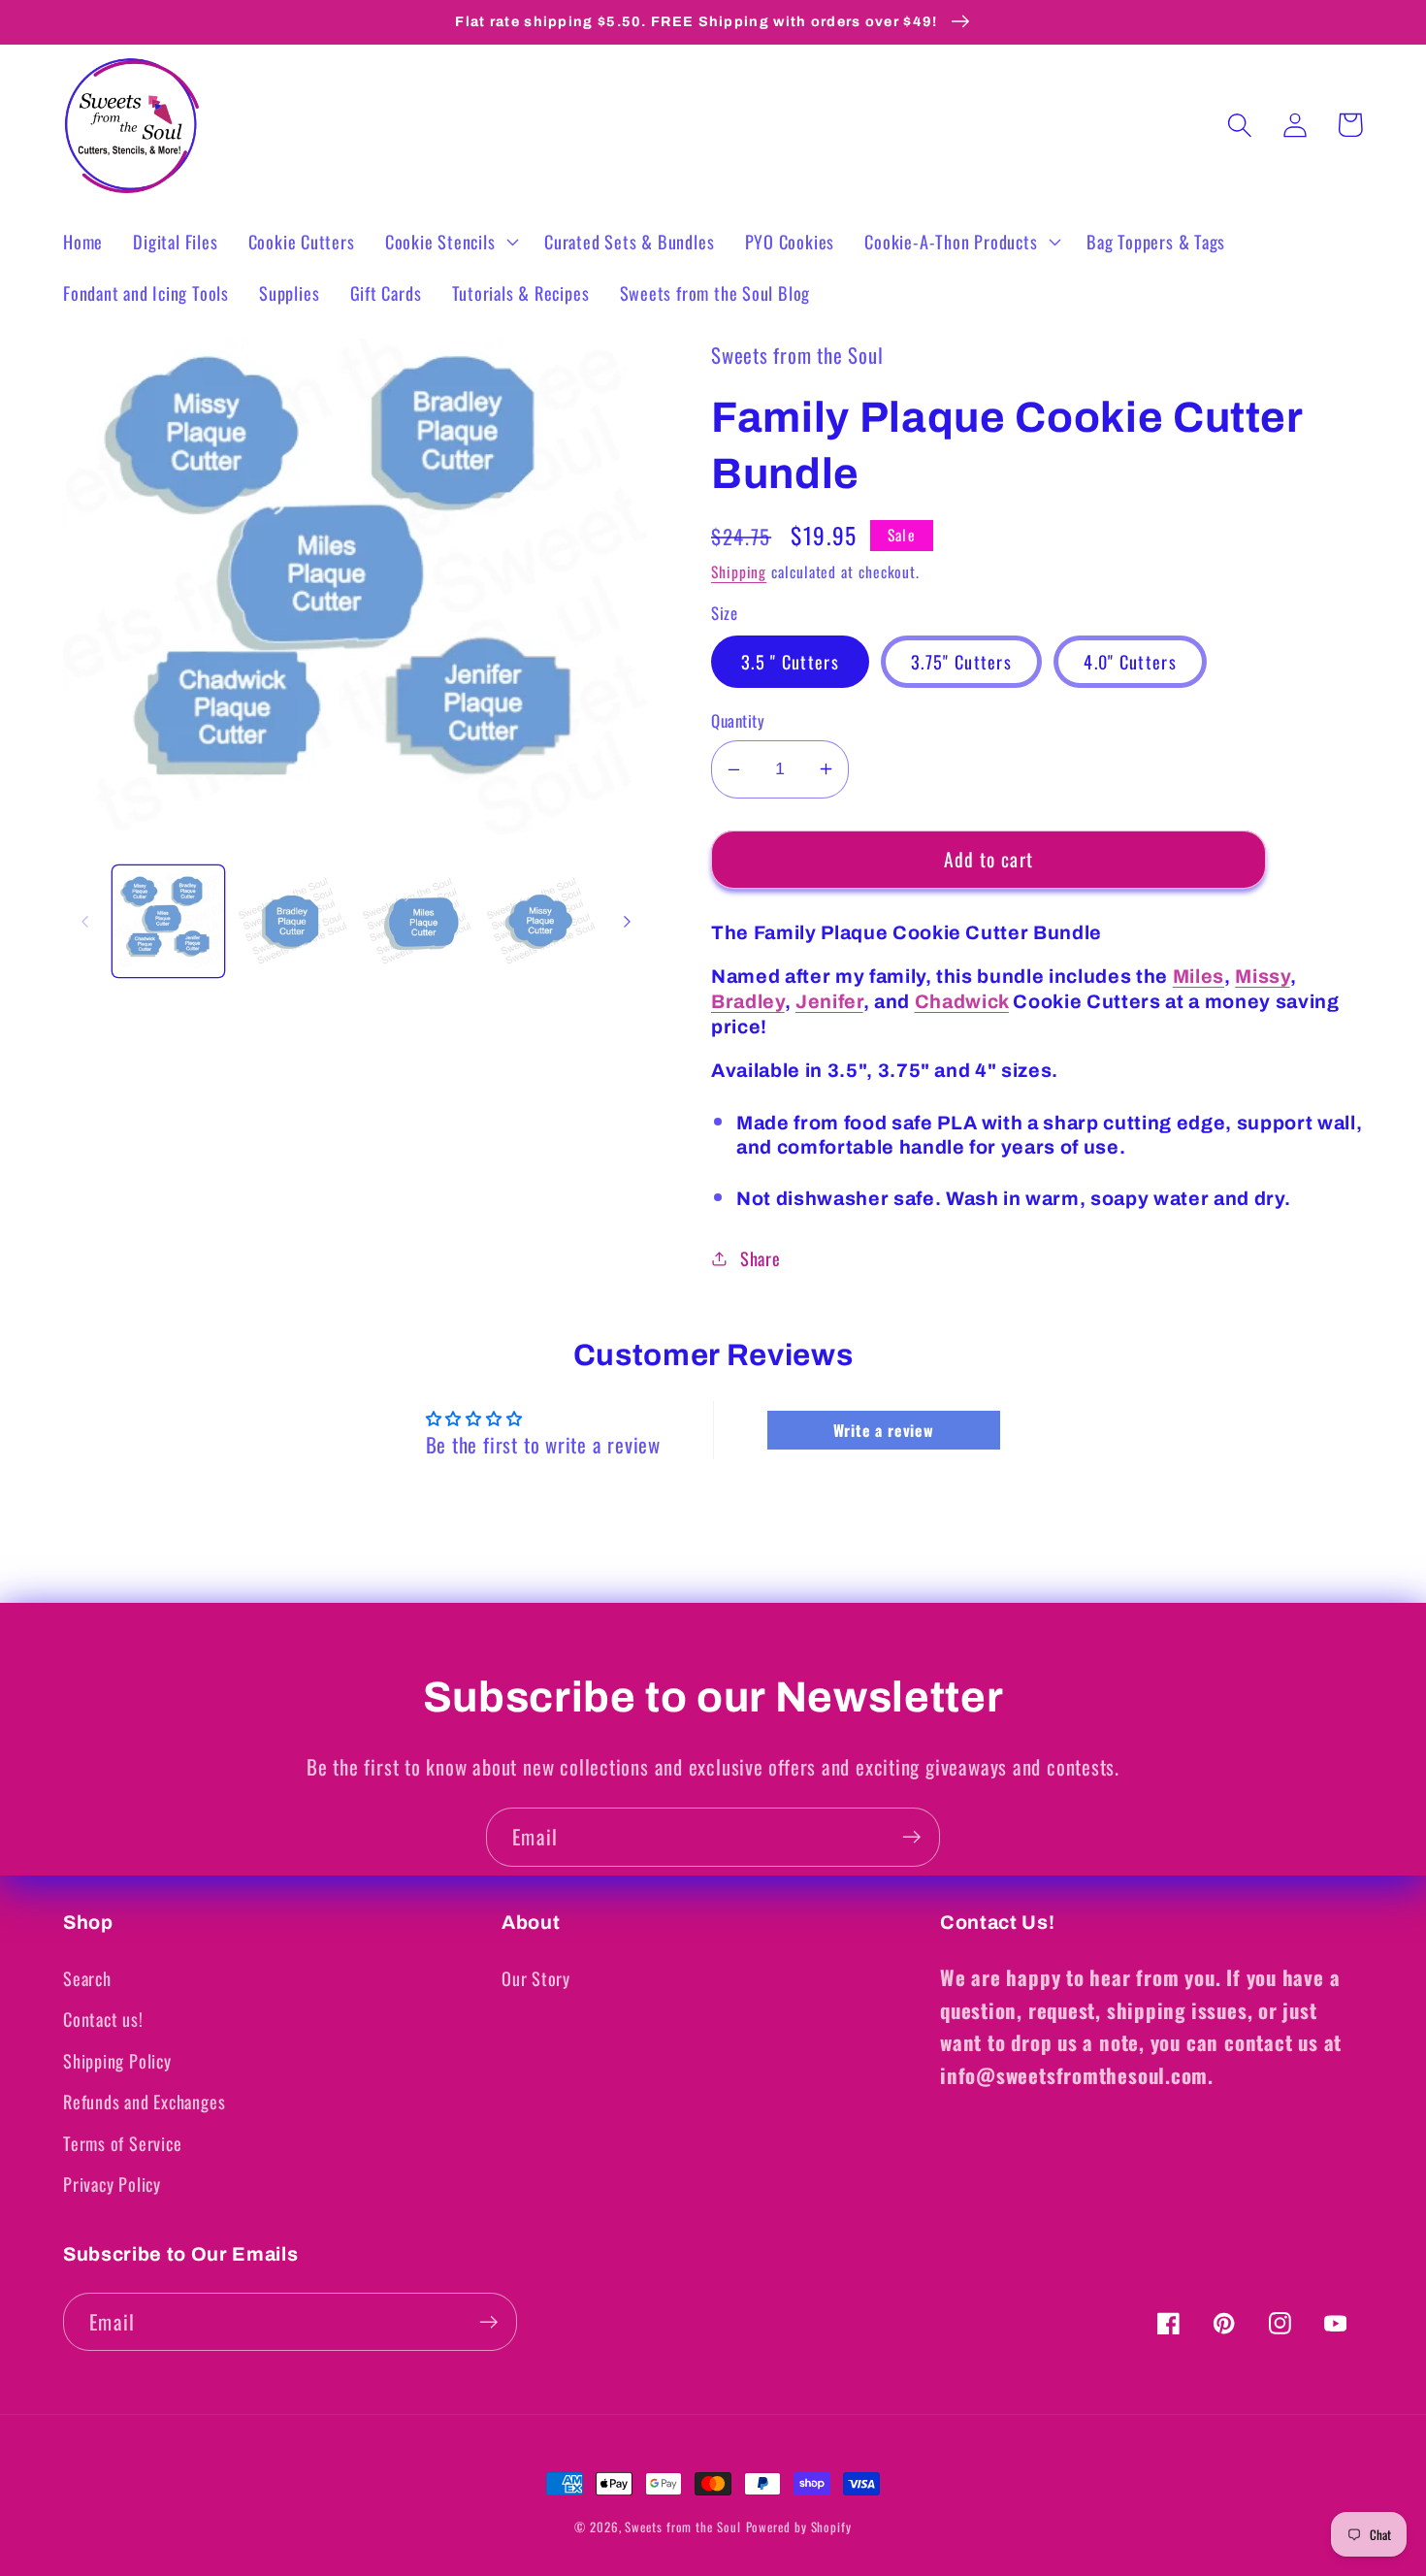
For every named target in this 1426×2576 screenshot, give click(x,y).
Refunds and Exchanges (144, 2101)
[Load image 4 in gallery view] (541, 922)
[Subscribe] (911, 1837)
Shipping (739, 571)
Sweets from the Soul (682, 2527)
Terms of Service (122, 2143)
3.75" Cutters (961, 661)
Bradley (748, 1002)
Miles (1199, 977)
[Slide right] (627, 922)
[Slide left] (84, 922)
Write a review (884, 1430)
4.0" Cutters (1130, 661)
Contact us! (103, 2019)
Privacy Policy (112, 2184)
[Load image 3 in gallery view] (417, 922)
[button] (449, 242)
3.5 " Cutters (790, 661)
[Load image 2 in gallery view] (292, 922)
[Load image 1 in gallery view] (168, 922)
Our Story (536, 1978)
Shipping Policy (117, 2060)
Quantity (738, 720)
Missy (1262, 977)
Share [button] (761, 1258)
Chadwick (962, 1002)
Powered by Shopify (799, 2527)
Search (87, 1978)
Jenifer (829, 1002)
